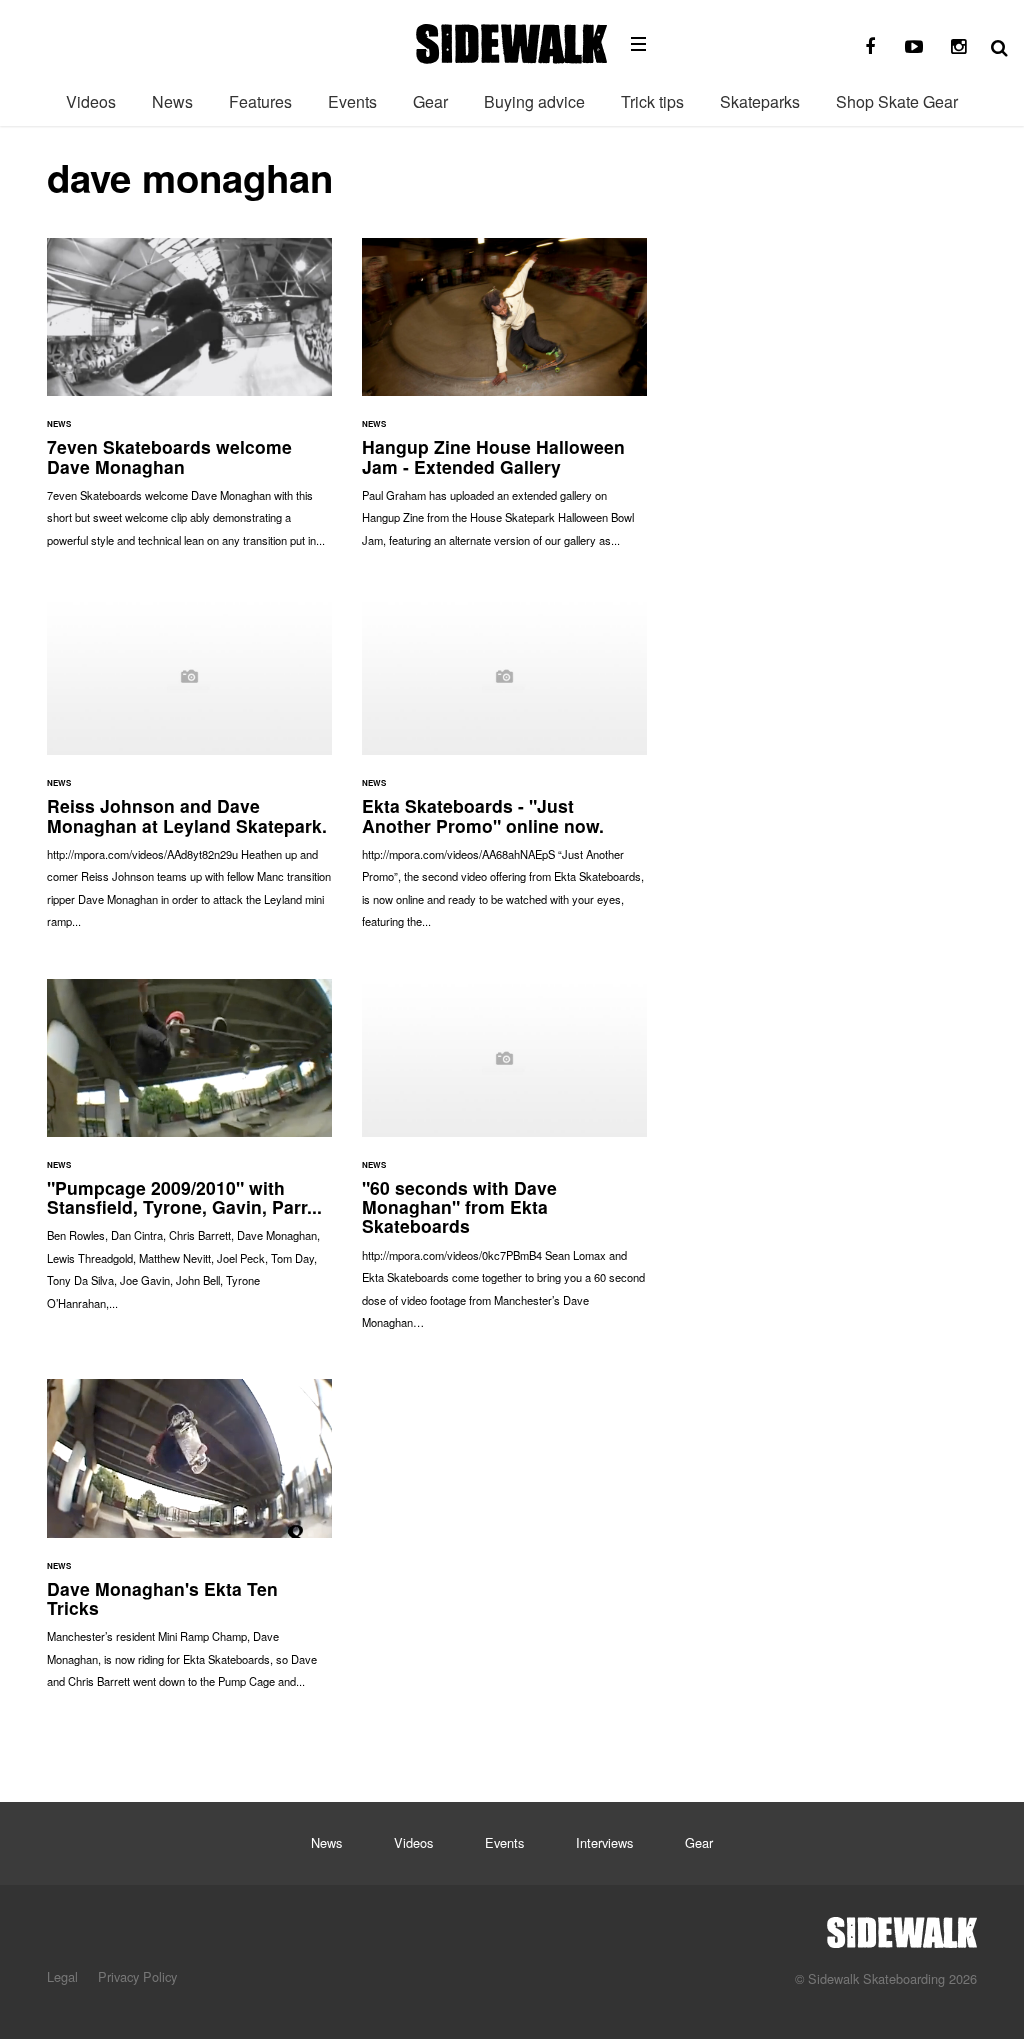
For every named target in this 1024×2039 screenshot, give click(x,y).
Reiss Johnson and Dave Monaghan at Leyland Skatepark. (189, 772)
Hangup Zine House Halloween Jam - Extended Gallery (504, 402)
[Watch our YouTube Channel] (914, 47)
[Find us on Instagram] (958, 47)
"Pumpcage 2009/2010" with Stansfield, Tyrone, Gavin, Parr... (189, 1154)
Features (260, 101)
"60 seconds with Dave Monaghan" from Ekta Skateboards (504, 1164)
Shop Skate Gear (897, 101)
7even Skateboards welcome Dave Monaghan (189, 402)
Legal (62, 1976)
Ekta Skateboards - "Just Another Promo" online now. (504, 772)
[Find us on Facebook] (870, 47)
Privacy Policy (137, 1976)
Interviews (604, 1842)
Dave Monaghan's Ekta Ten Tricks (189, 1543)
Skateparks (760, 101)
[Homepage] (902, 1927)
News (172, 101)
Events (352, 101)
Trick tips (652, 101)
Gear (430, 101)
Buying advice (534, 101)
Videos (91, 101)
